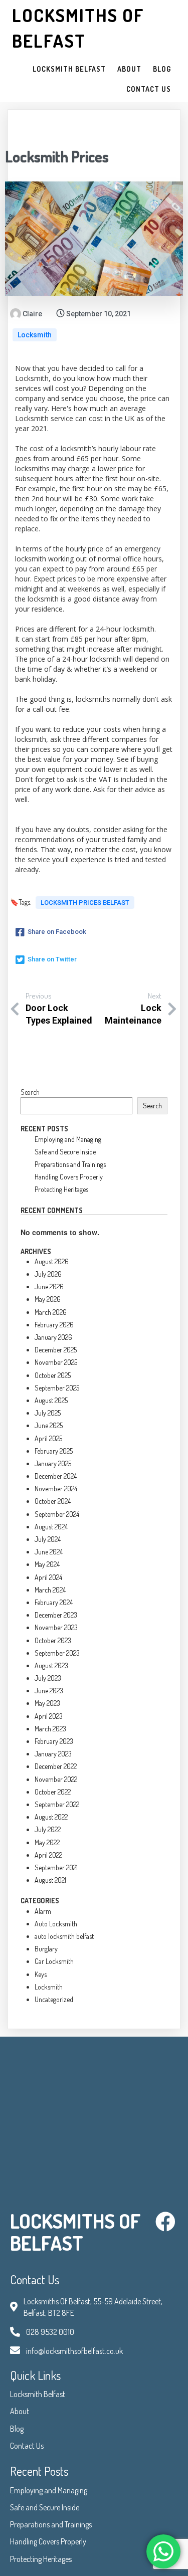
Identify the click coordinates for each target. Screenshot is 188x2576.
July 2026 (48, 1274)
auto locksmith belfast (64, 1936)
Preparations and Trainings (70, 1164)
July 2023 (48, 1678)
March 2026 (51, 1312)
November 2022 (56, 1779)
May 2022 (47, 1842)
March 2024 (50, 1590)
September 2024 (57, 1514)
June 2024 (49, 1552)
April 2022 (48, 1855)
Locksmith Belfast (38, 2394)
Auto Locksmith (56, 1924)
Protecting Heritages (61, 1189)
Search (30, 1092)
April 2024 (48, 1577)
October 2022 (53, 1792)
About (20, 2411)
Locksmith (35, 335)
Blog (17, 2429)
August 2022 (51, 1817)
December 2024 (56, 1476)
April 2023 (49, 1716)
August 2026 (52, 1261)
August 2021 (50, 1880)
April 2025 (48, 1438)
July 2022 (48, 1829)
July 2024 (48, 1539)
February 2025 (54, 1451)
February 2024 (54, 1602)
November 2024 (56, 1489)
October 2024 (53, 1501)
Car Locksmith (54, 1961)
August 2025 (51, 1400)
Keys (41, 1974)
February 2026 (54, 1325)
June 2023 (49, 1691)
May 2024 (47, 1564)
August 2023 (51, 1665)
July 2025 (48, 1413)
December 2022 (56, 1766)
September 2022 (57, 1804)
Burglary (46, 1949)
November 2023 (56, 1627)
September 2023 (57, 1653)
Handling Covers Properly (69, 1177)
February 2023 (54, 1741)
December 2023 (56, 1615)
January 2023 (53, 1754)
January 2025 (53, 1463)
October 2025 (53, 1375)
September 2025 (57, 1388)
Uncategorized (54, 1999)
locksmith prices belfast (85, 903)
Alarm (43, 1911)
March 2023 (50, 1729)
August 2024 (51, 1527)
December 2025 (56, 1350)
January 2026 (53, 1337)
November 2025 (56, 1362)
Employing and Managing (68, 1139)
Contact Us (27, 2446)
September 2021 (56, 1867)
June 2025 (49, 1425)
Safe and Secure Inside (65, 1152)
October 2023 (53, 1640)
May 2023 (47, 1703)
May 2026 (48, 1299)
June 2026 (49, 1286)
